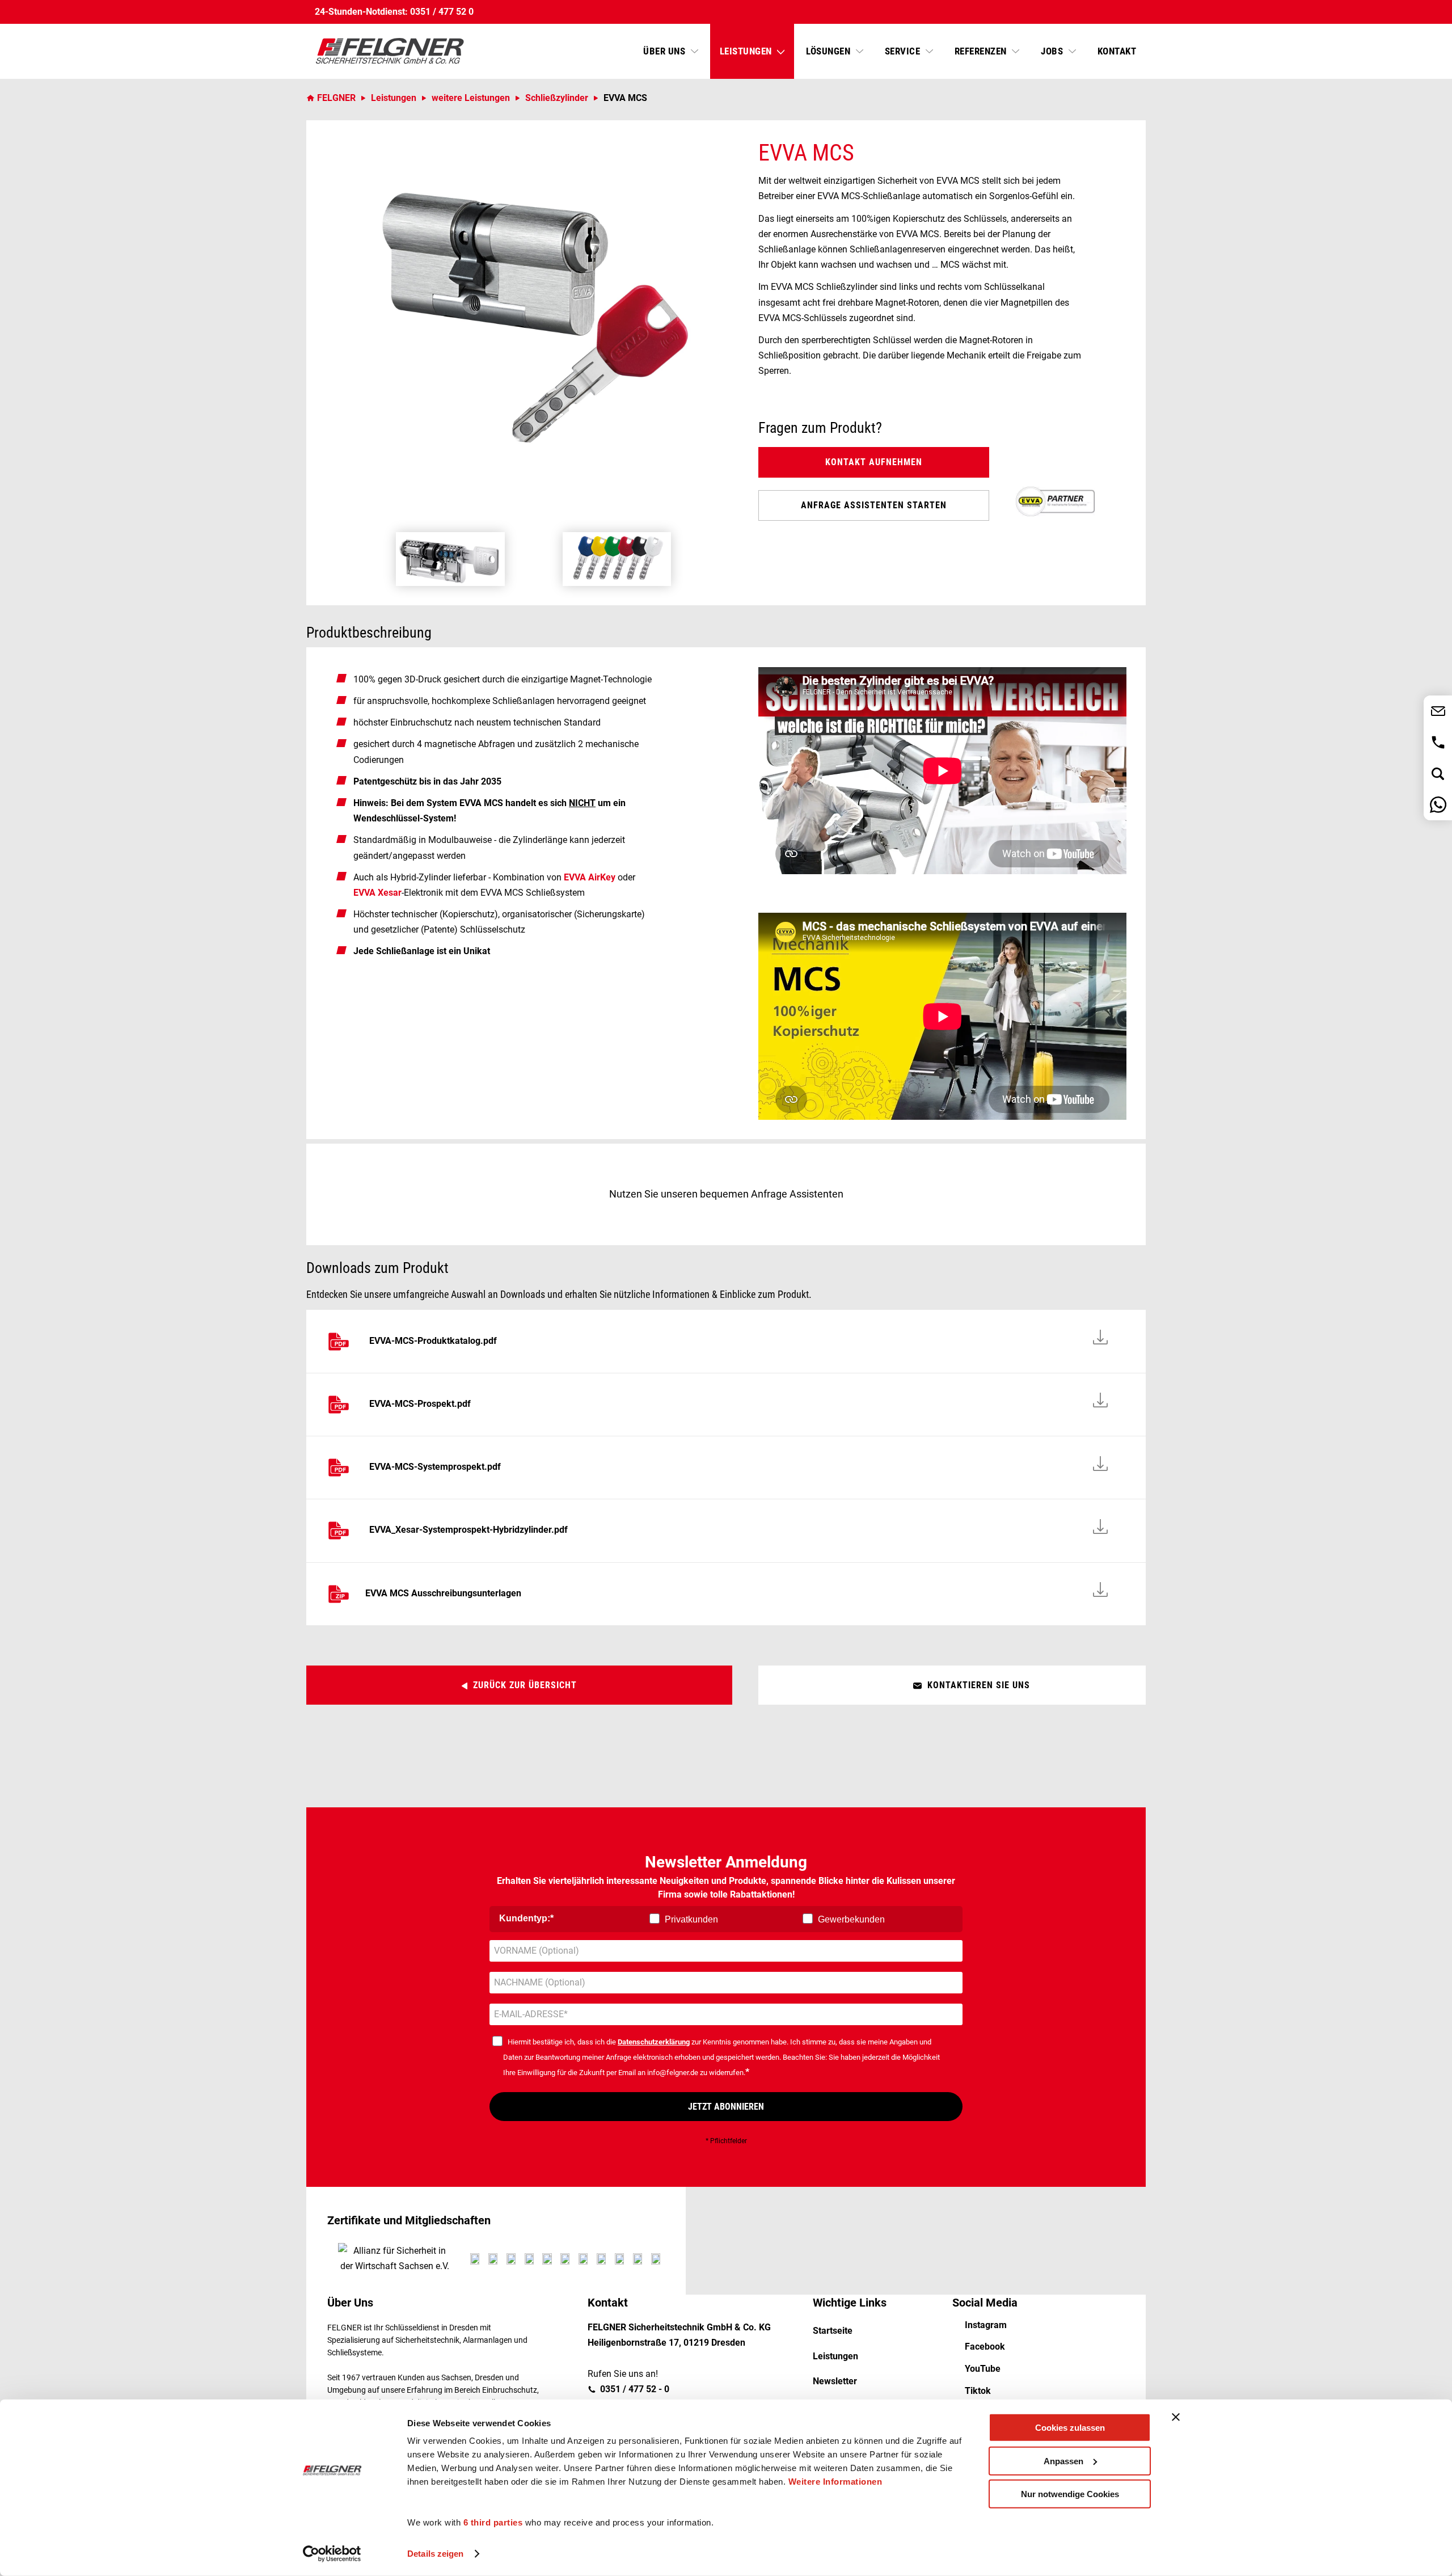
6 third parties (493, 2522)
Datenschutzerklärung (654, 2042)
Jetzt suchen (1438, 773)
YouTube (983, 2369)
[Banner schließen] (1176, 2417)
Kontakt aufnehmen (874, 462)
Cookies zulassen (1070, 2428)
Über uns (666, 51)
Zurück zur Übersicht (525, 1685)
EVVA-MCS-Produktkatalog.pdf (433, 1341)
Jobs (1053, 51)
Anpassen (1063, 2461)
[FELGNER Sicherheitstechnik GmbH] (390, 51)
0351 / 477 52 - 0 (1438, 742)
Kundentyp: (525, 1918)
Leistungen (747, 51)
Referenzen (982, 51)
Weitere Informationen (835, 2482)
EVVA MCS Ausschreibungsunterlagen (443, 1593)
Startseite (833, 2331)
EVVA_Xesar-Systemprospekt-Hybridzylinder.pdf (468, 1530)
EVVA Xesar (377, 893)
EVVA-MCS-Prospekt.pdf (420, 1404)
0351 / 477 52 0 (442, 12)
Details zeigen (435, 2554)
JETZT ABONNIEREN (726, 2107)
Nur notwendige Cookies (1070, 2494)
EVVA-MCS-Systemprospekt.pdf (435, 1467)
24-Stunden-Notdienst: (361, 12)
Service (904, 51)
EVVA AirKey (590, 877)
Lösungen (830, 51)
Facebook (985, 2347)
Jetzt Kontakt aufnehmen (1438, 711)
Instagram (986, 2325)
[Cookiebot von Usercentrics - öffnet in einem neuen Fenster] (332, 2554)
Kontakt (1117, 51)
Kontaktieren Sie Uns (979, 1685)
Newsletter (835, 2381)
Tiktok (978, 2391)
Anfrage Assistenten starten (874, 505)
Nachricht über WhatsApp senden (1438, 805)
